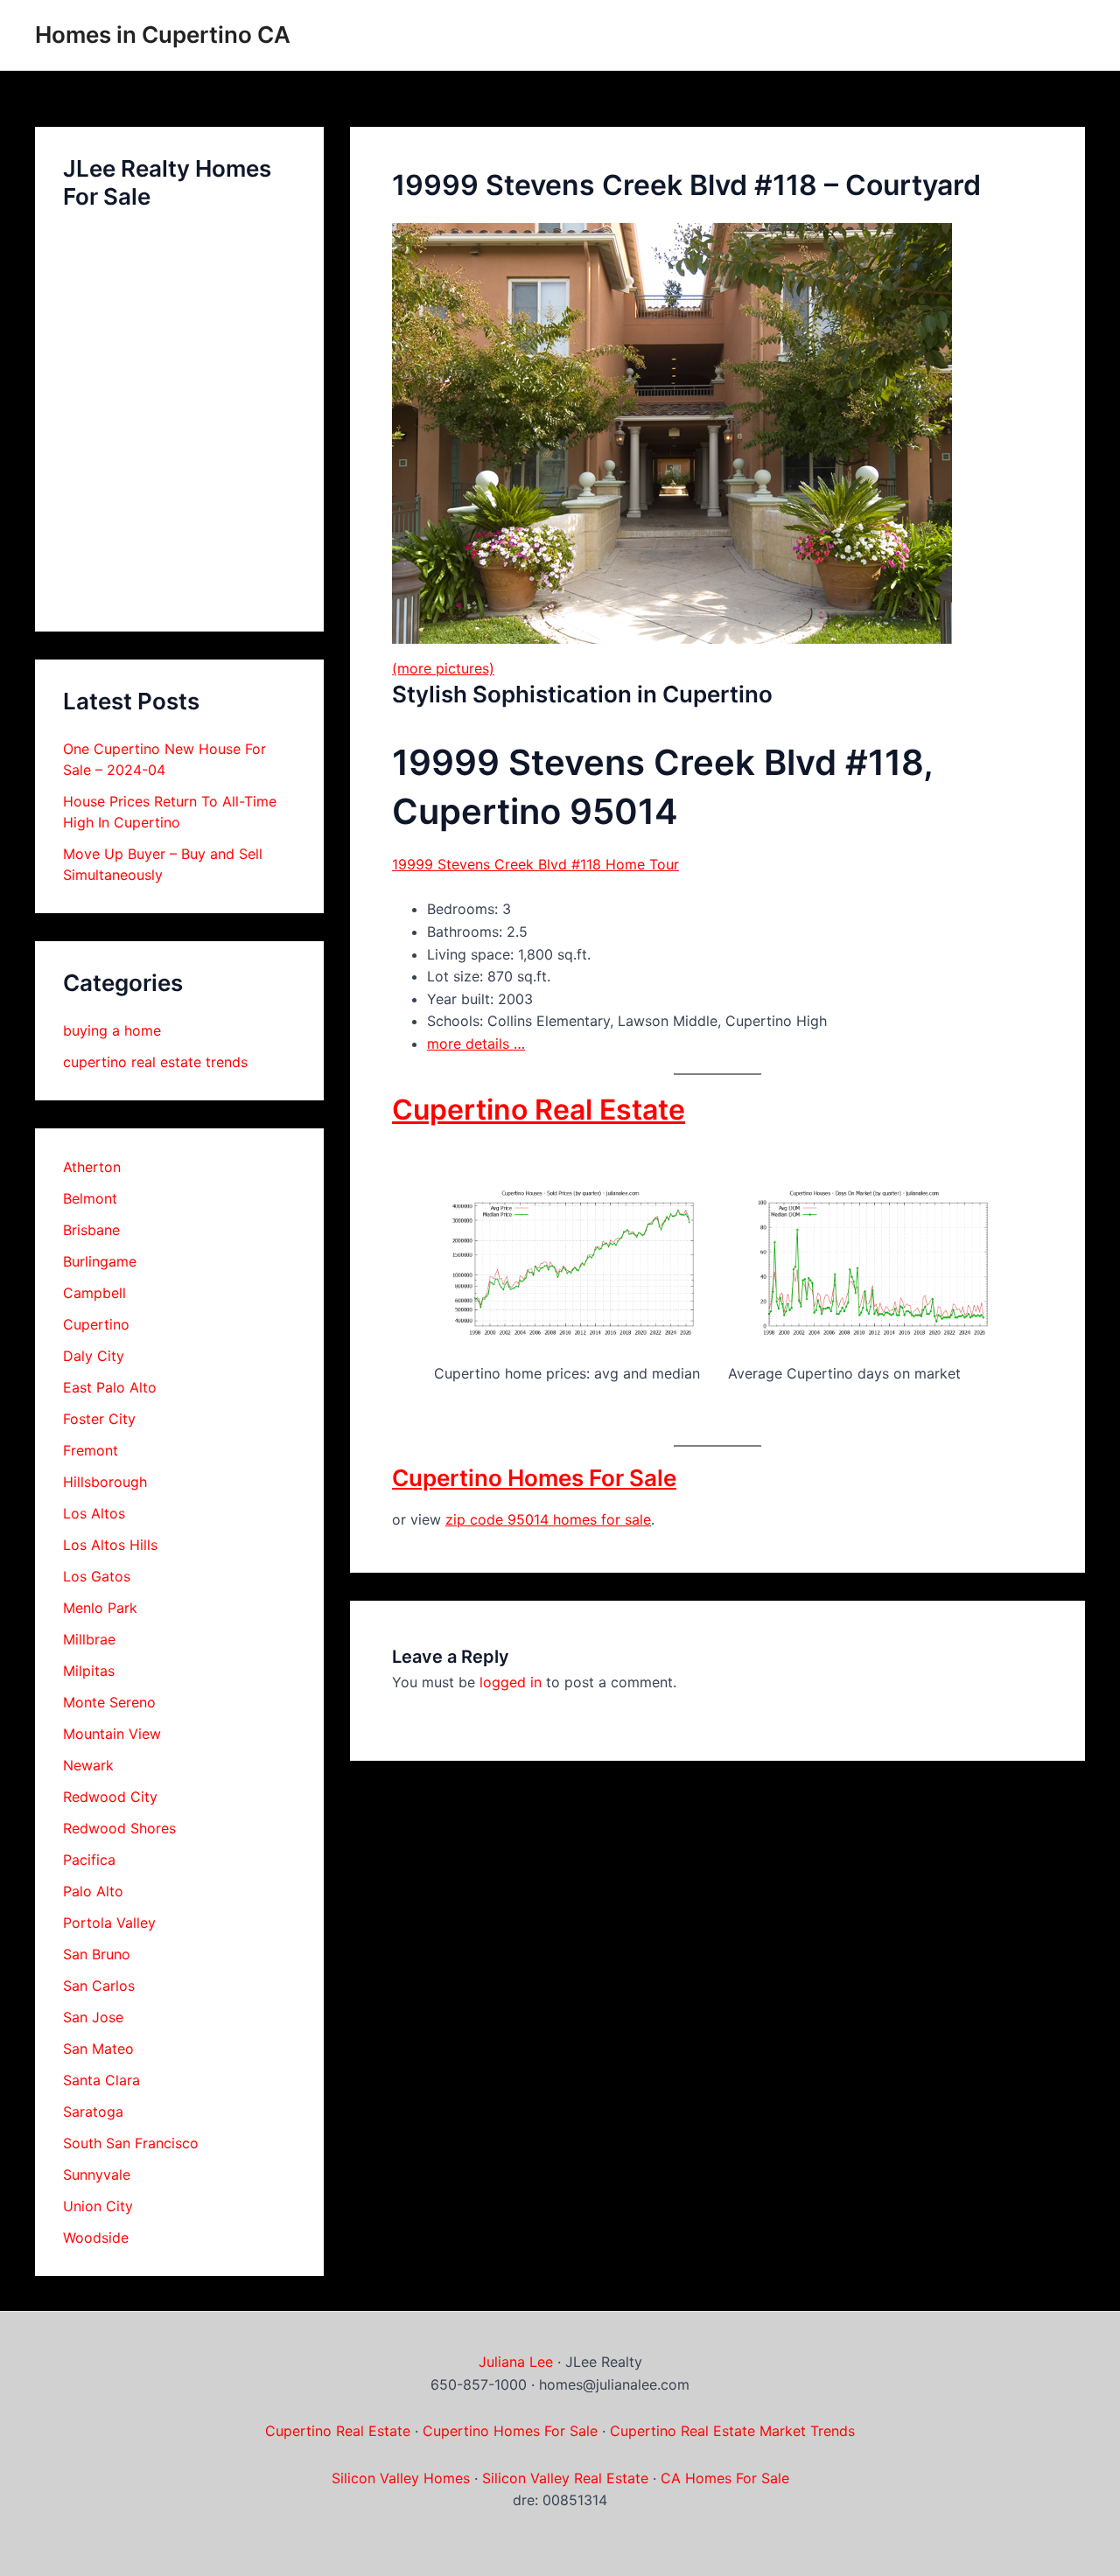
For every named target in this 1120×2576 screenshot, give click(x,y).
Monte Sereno (109, 1702)
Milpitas (89, 1671)
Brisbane (91, 1230)
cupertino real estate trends (155, 1062)
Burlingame (100, 1261)
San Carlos (99, 1986)
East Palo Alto (110, 1387)
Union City (98, 2206)
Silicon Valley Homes (401, 2478)
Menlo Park (100, 1608)
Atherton (92, 1167)
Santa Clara (101, 2080)
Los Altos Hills (110, 1545)
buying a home (112, 1030)
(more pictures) (443, 668)
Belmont (90, 1198)
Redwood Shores (119, 1828)
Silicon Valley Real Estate (565, 2478)
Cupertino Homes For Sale (534, 1478)
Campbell (94, 1293)
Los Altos (94, 1513)
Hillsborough (105, 1482)
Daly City (94, 1356)
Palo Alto (93, 1891)
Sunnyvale (97, 2175)
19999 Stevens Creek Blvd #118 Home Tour (535, 864)
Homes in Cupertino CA (163, 35)
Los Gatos (97, 1576)
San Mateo (98, 2049)
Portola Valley (109, 1923)
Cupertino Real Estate (539, 1110)
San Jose (93, 2017)
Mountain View (112, 1734)
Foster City (99, 1419)
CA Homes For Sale (725, 2478)
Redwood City (110, 1797)
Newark (88, 1765)
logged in (511, 1682)
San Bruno (97, 1954)
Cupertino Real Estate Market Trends (732, 2431)
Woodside (96, 2237)
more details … (476, 1044)
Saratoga (93, 2112)
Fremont (91, 1450)
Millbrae (89, 1639)
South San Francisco (131, 2143)
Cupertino (96, 1324)
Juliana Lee (516, 2362)
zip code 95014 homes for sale (548, 1519)
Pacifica (89, 1860)
